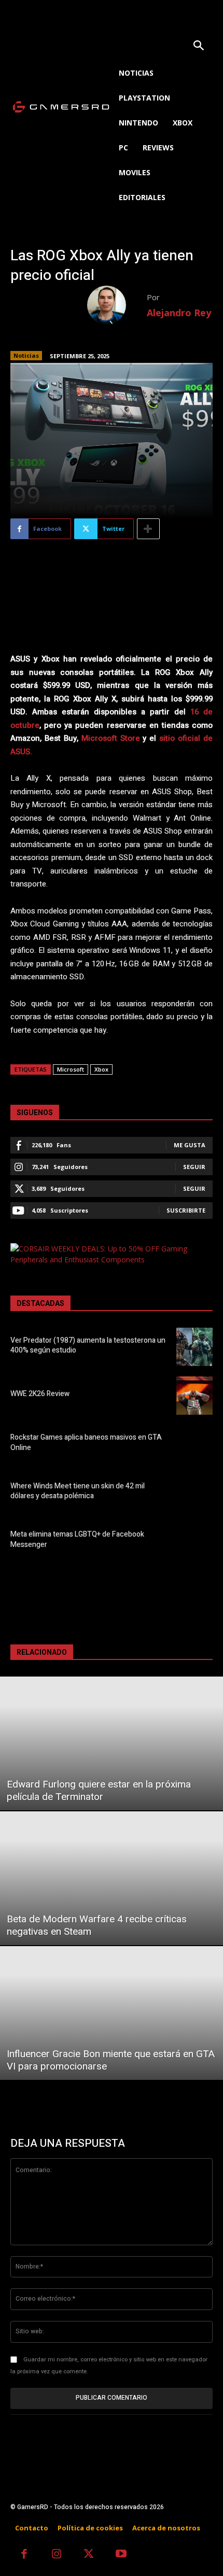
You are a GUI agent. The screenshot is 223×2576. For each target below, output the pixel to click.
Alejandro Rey (179, 313)
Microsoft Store (111, 738)
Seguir (194, 1167)
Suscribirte (186, 1210)
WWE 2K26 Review (40, 1394)
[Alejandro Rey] (117, 305)
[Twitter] (89, 2555)
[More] (148, 529)
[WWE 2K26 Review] (194, 1396)
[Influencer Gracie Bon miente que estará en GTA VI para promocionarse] (112, 2013)
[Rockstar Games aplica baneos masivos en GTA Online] (194, 1444)
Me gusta (190, 1145)
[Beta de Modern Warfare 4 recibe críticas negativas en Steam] (112, 1878)
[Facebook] (24, 2555)
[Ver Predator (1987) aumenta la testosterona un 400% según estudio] (194, 1347)
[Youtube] (122, 2555)
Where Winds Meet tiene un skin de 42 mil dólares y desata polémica (78, 1491)
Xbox (101, 1069)
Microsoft (71, 1069)
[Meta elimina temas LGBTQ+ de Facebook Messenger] (194, 1541)
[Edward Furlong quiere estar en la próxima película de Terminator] (112, 1743)
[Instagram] (57, 2555)
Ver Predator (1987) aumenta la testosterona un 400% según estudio (88, 1346)
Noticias (26, 355)
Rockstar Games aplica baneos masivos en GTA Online (86, 1442)
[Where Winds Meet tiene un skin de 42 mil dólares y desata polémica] (194, 1493)
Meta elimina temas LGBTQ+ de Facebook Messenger (77, 1539)
